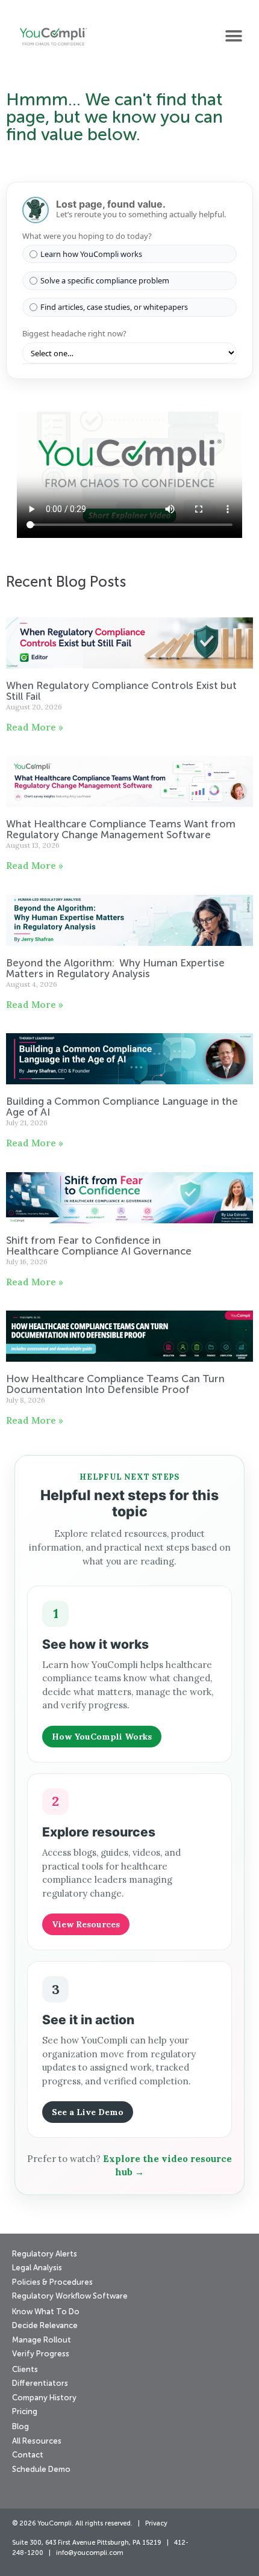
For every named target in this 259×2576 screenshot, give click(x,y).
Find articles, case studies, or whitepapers (114, 307)
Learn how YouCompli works (91, 254)
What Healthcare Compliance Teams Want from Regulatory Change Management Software (121, 830)
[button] (233, 36)
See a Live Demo (88, 2112)
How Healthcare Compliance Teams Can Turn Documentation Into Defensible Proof (115, 1385)
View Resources (86, 1924)
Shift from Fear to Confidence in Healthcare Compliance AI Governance (100, 1246)
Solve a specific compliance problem (105, 280)
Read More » (35, 727)
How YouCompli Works (102, 1737)
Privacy (156, 2524)
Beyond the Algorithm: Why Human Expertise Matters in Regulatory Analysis (115, 969)
